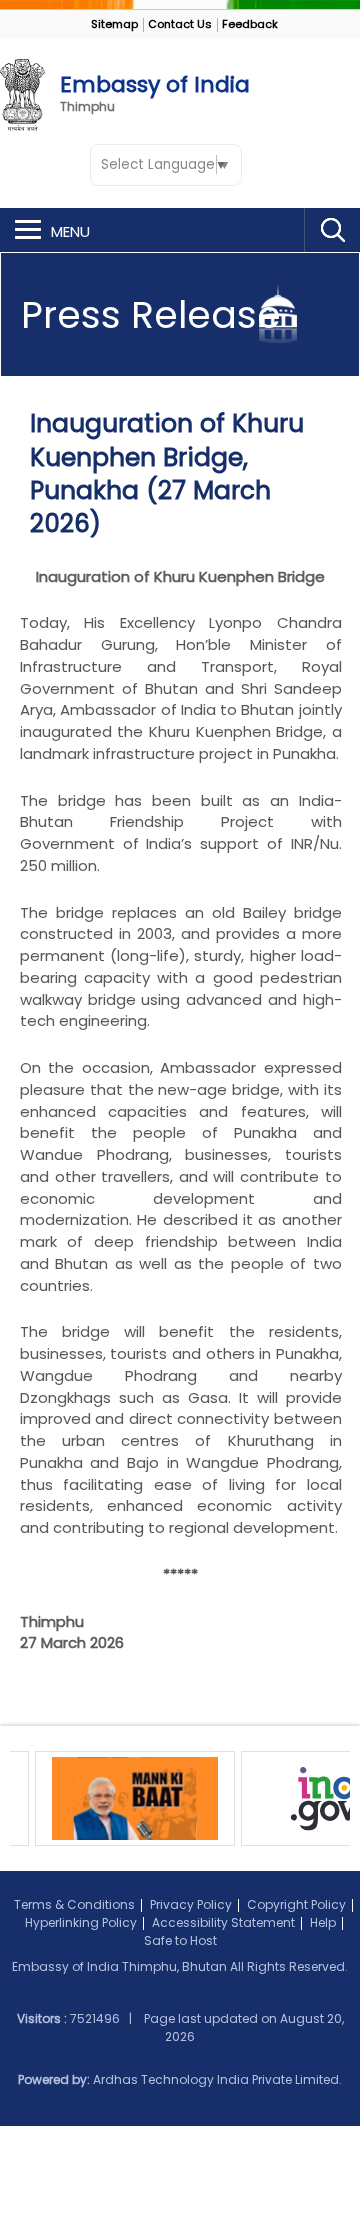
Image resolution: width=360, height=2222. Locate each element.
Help (323, 1922)
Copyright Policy (296, 1904)
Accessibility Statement (223, 1922)
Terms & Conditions (74, 1904)
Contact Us (180, 24)
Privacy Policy (191, 1904)
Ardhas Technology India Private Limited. (217, 2079)
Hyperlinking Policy (81, 1922)
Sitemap (114, 24)
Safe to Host (180, 1940)
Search (332, 230)
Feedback (250, 24)
